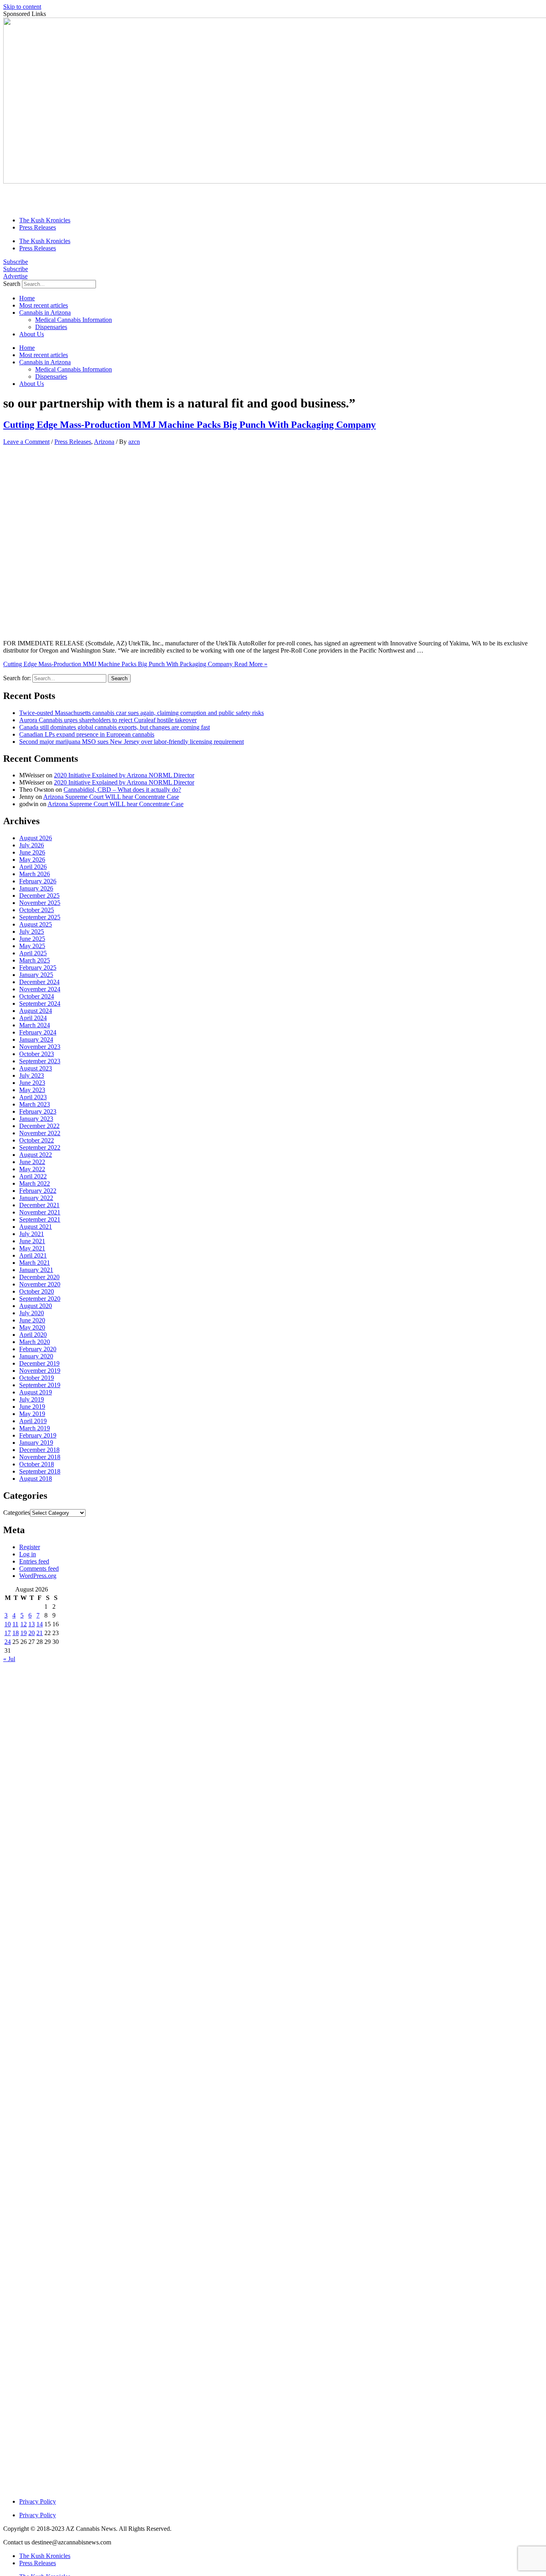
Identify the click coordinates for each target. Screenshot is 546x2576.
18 (16, 1633)
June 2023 (32, 1083)
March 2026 (35, 874)
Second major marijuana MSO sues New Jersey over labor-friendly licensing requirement (132, 742)
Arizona (104, 442)
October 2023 (37, 1054)
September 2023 (40, 1061)
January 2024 (36, 1039)
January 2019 (36, 1443)
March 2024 (35, 1025)
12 (24, 1624)
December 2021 (39, 1205)
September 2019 (40, 1385)
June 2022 (32, 1162)
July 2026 (32, 845)
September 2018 (40, 1471)
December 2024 (39, 982)
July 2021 (32, 1234)
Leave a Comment (26, 442)
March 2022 (35, 1183)
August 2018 (36, 1479)
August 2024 (36, 1011)
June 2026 (32, 852)
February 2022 (38, 1191)
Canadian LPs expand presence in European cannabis (87, 734)
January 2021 (36, 1270)
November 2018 (40, 1457)
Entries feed (34, 1561)
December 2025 (39, 896)
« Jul (9, 1659)
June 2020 (32, 1320)
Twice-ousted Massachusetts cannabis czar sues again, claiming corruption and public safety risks (141, 713)
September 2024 (40, 1003)
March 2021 (35, 1263)
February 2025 (38, 967)
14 (40, 1624)
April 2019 (33, 1421)
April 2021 (33, 1255)
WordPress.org (38, 1576)
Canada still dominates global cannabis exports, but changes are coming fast (115, 727)
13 (32, 1624)
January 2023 (36, 1119)
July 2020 (32, 1313)
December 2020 (39, 1277)
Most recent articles (44, 305)
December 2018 (39, 1450)
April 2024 (33, 1018)
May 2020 (32, 1327)
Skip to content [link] (22, 7)
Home (27, 298)
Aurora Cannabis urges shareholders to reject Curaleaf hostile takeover (108, 720)
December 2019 (39, 1363)
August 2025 (36, 924)
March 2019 (35, 1428)
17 (8, 1633)
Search (12, 284)
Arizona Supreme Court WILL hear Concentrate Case (111, 797)
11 (15, 1624)
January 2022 (36, 1198)
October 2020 (37, 1291)
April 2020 (33, 1335)
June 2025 (32, 939)
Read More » (135, 664)
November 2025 (40, 903)
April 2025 (33, 953)
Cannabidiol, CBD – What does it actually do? (122, 790)
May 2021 (32, 1248)
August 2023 (36, 1068)
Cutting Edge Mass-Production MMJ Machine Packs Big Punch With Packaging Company (189, 425)
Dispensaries (51, 327)
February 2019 (38, 1435)
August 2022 (36, 1155)
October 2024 (37, 996)
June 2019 (32, 1407)
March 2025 (35, 960)
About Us (32, 334)
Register (30, 1547)
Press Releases (38, 227)
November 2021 (40, 1212)
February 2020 (38, 1349)
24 (8, 1642)
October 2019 (37, 1378)
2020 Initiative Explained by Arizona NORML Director (124, 775)
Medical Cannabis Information (74, 320)
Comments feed (39, 1569)
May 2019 (32, 1414)
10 (8, 1624)
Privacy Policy (38, 2501)
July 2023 (32, 1075)
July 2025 (32, 932)
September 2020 (40, 1299)
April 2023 (33, 1097)
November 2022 (40, 1133)
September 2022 (40, 1147)
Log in (28, 1554)
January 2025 (36, 975)
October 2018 (37, 1464)
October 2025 (37, 910)
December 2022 (39, 1126)
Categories (17, 1513)
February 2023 (38, 1111)
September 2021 (40, 1219)
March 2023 (35, 1104)
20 (32, 1633)
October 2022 (37, 1140)
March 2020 (35, 1342)
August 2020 (36, 1306)
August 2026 (36, 838)
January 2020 (36, 1356)
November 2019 (40, 1371)
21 (40, 1633)
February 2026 (38, 881)
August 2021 (36, 1227)
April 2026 (33, 867)
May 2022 (32, 1169)
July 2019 (32, 1399)
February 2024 (38, 1032)
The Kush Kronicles (45, 220)
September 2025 (40, 917)
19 (24, 1633)
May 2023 (32, 1090)
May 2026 (32, 860)
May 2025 (32, 946)
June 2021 (32, 1241)
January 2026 (36, 888)
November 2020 (40, 1284)
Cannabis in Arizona (45, 313)
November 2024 (40, 989)
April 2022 (33, 1176)
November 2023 (40, 1047)
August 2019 (36, 1392)
